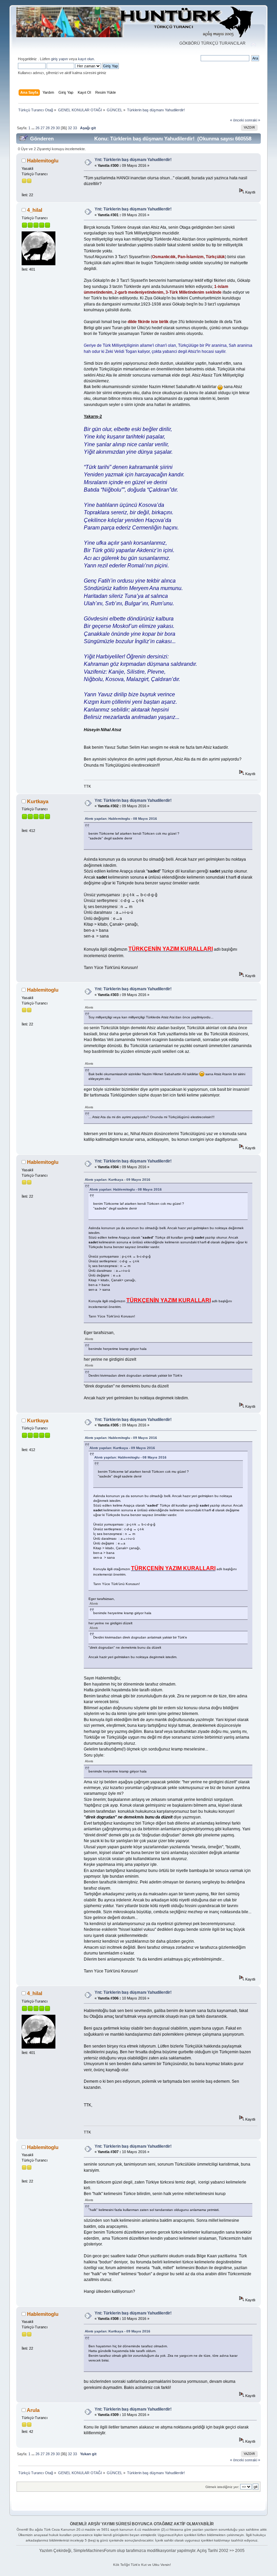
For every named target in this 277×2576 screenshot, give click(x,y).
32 (70, 128)
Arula (33, 2410)
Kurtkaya (38, 801)
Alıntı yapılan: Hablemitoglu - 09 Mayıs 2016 (121, 1438)
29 (53, 128)
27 (43, 128)
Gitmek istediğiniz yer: (222, 2487)
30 (58, 128)
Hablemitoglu (43, 161)
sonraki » (253, 120)
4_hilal (35, 210)
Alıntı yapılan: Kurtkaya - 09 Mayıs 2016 (118, 1180)
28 (48, 128)
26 (37, 128)
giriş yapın (59, 59)
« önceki (237, 120)
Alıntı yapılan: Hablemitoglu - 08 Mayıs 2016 (121, 819)
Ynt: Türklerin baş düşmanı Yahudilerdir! (133, 160)
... (33, 128)
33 (75, 128)
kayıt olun (86, 59)
